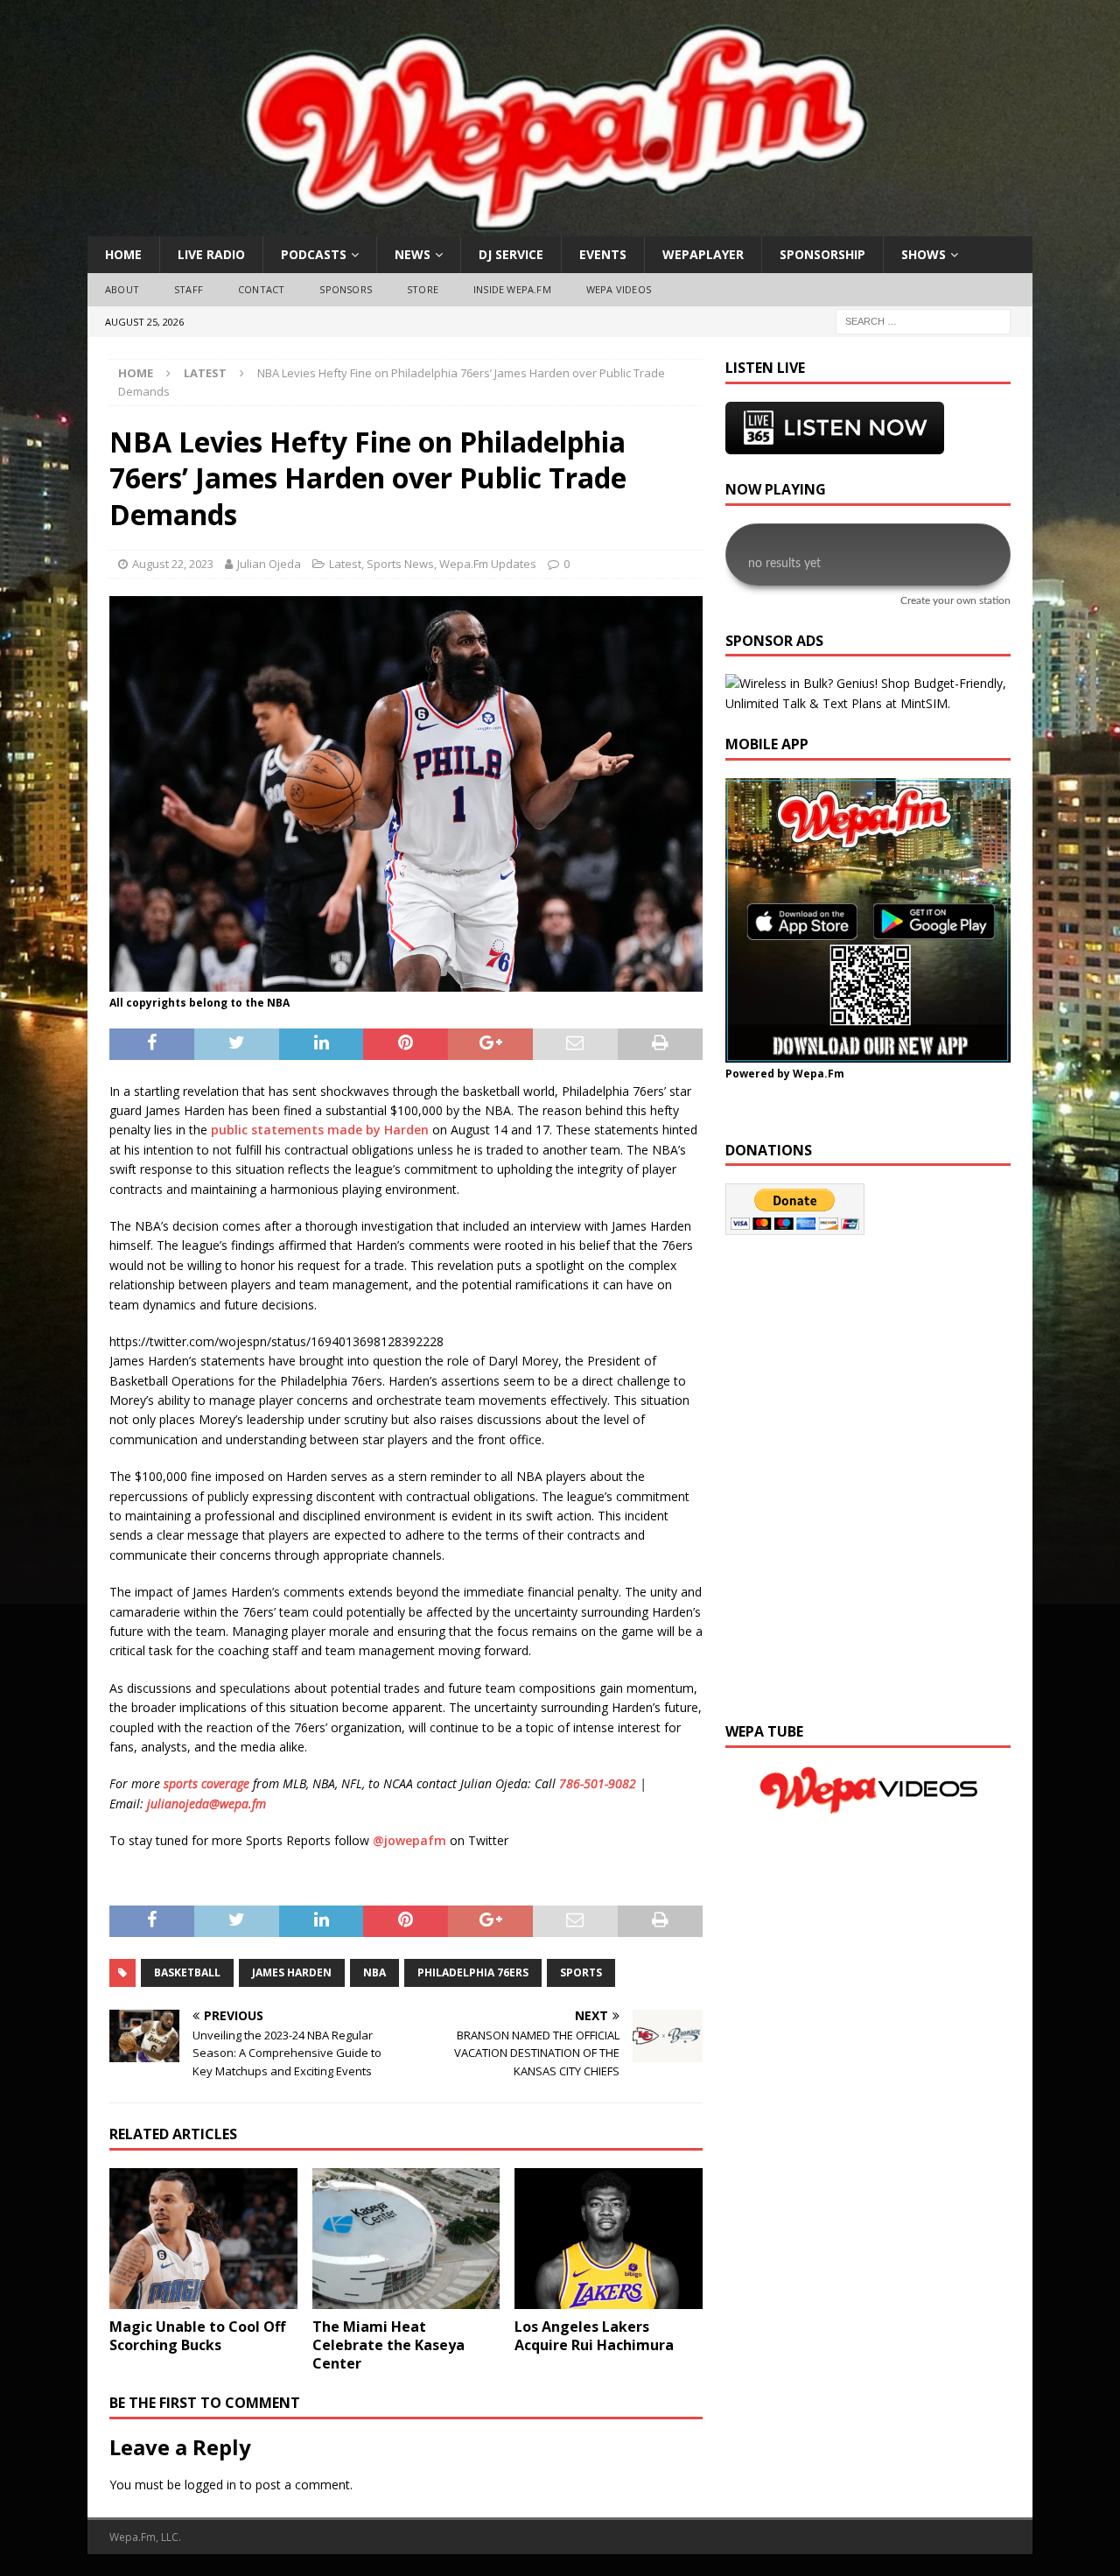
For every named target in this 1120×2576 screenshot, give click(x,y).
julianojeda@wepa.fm (206, 1804)
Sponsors (346, 289)
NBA (374, 1972)
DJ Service (511, 254)
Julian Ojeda (269, 564)
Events (603, 254)
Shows (924, 254)
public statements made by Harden (322, 1130)
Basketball (187, 1972)
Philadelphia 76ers (473, 1972)
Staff (189, 289)
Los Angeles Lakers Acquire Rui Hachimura (594, 2336)
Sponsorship (822, 254)
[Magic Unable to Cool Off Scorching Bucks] (203, 2239)
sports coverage (206, 1783)
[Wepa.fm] (550, 226)
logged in (210, 2485)
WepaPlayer (703, 254)
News (413, 254)
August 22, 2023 (173, 564)
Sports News (400, 564)
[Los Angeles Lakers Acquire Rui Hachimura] (609, 2239)
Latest (345, 564)
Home (123, 254)
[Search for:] (923, 320)
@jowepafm (409, 1840)
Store (423, 289)
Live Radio (211, 254)
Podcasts (314, 254)
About (122, 289)
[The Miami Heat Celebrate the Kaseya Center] (406, 2239)
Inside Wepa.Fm (512, 289)
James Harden (292, 1972)
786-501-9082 (598, 1783)
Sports (581, 1972)
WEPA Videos (619, 289)
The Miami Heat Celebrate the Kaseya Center (388, 2345)
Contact (261, 289)
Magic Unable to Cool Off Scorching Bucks (197, 2336)
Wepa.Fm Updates (488, 564)
